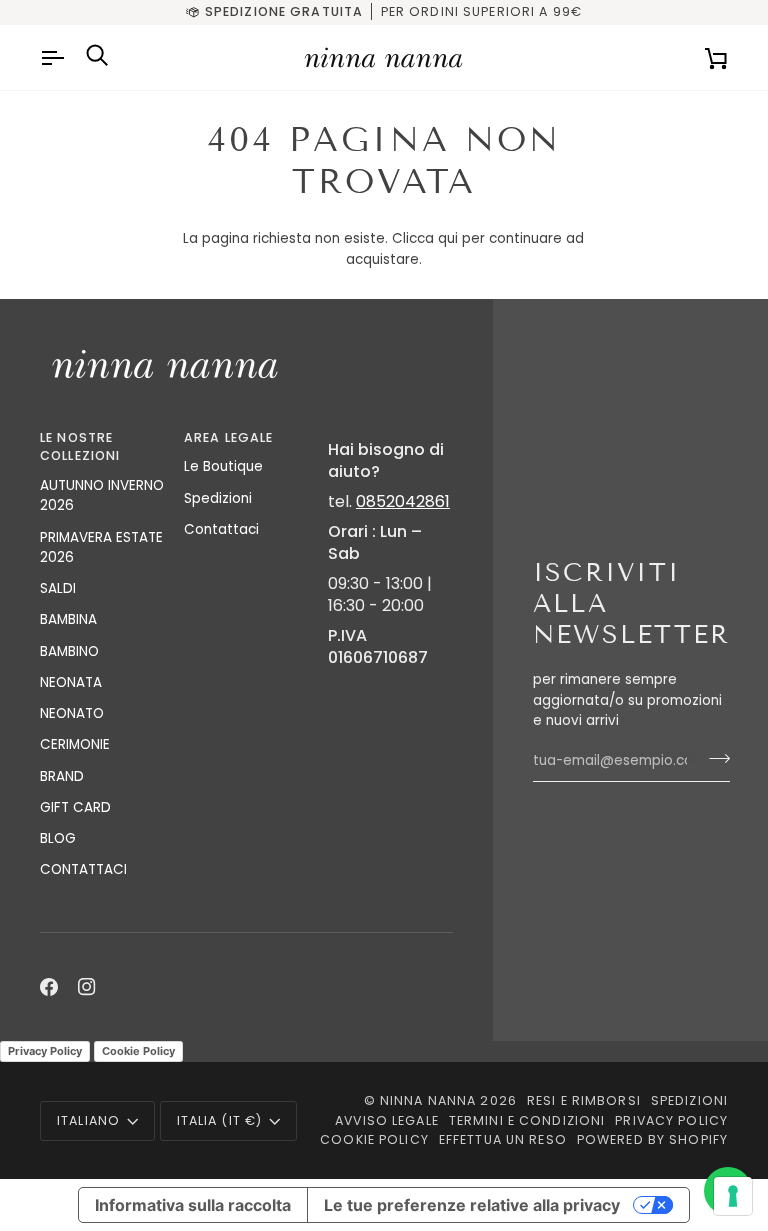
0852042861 (403, 501)
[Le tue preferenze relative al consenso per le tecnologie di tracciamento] (733, 1196)
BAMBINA (68, 619)
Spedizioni (218, 498)
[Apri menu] (55, 57)
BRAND (62, 776)
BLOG (58, 838)
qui (448, 238)
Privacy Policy (45, 1051)
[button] (390, 434)
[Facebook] (49, 987)
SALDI (58, 588)
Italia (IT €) (220, 1120)
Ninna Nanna (428, 1100)
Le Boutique (223, 466)
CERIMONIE (75, 744)
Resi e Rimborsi (584, 1100)
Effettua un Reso (503, 1139)
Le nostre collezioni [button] (80, 447)
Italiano (88, 1120)
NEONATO (72, 713)
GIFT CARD (75, 807)
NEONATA (71, 682)
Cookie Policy (138, 1051)
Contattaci (221, 529)
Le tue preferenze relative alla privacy (472, 1205)
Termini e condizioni (527, 1120)
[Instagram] (87, 987)
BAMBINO (69, 651)
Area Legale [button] (228, 437)
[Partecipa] (713, 758)
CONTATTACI (83, 869)
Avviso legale (387, 1120)
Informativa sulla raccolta (193, 1205)
